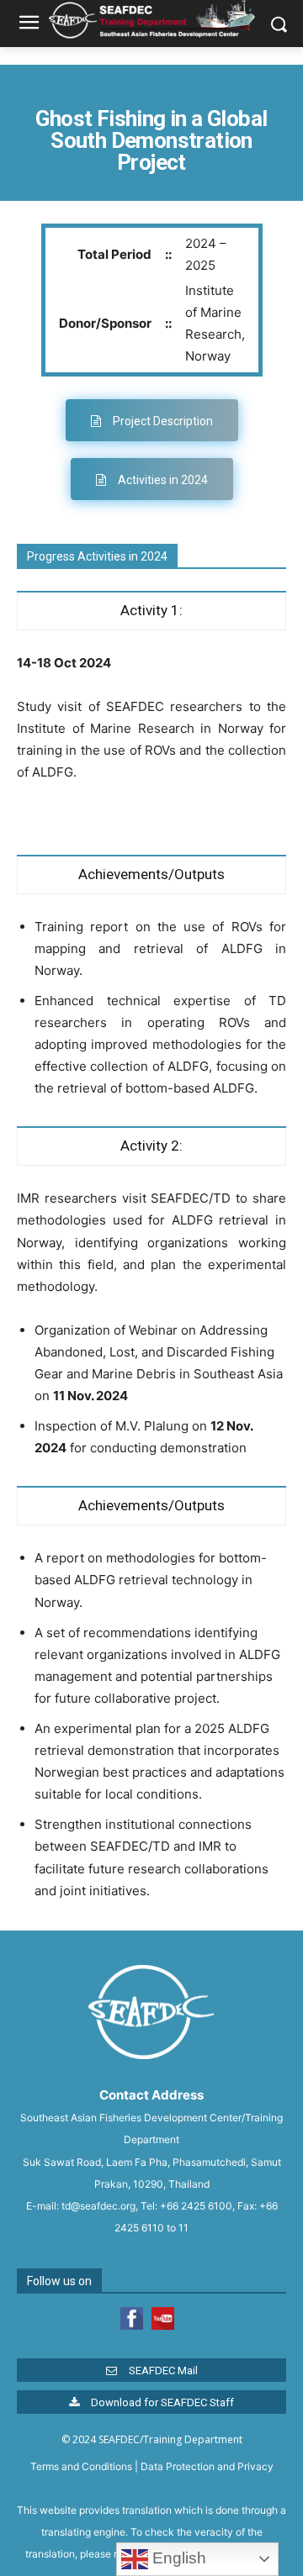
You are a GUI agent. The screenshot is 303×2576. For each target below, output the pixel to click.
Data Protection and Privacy (207, 2466)
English (177, 2558)
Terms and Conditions (81, 2466)
